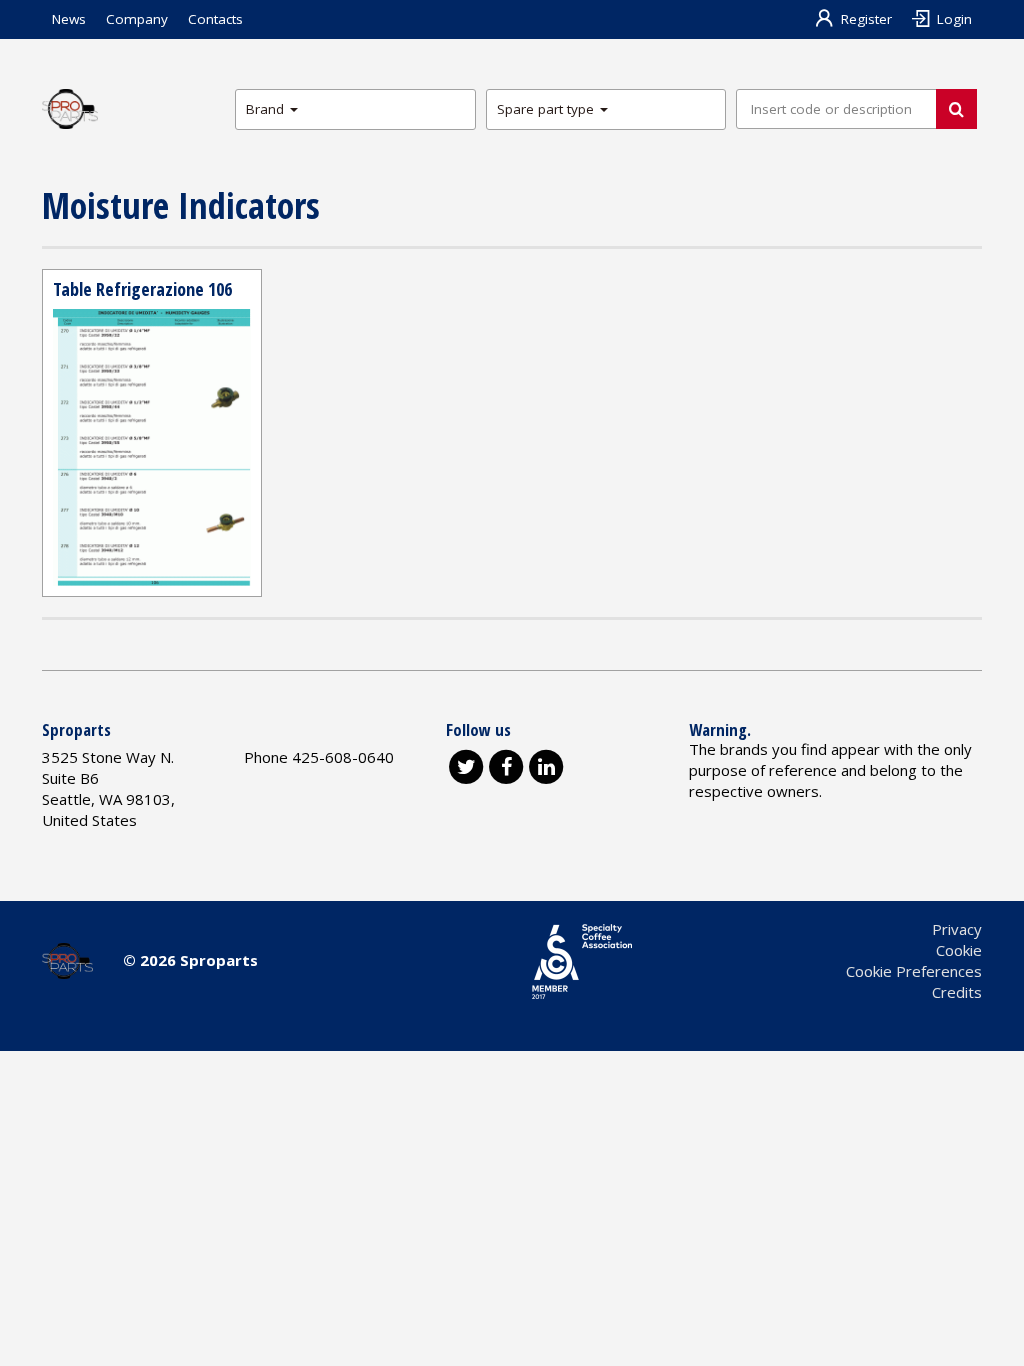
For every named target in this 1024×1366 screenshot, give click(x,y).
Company (137, 19)
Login (954, 19)
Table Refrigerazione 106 (142, 289)
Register (866, 19)
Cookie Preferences (914, 971)
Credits (957, 992)
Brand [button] (267, 109)
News (69, 19)
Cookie (959, 950)
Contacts (215, 19)
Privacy (957, 929)
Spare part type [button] (547, 109)
